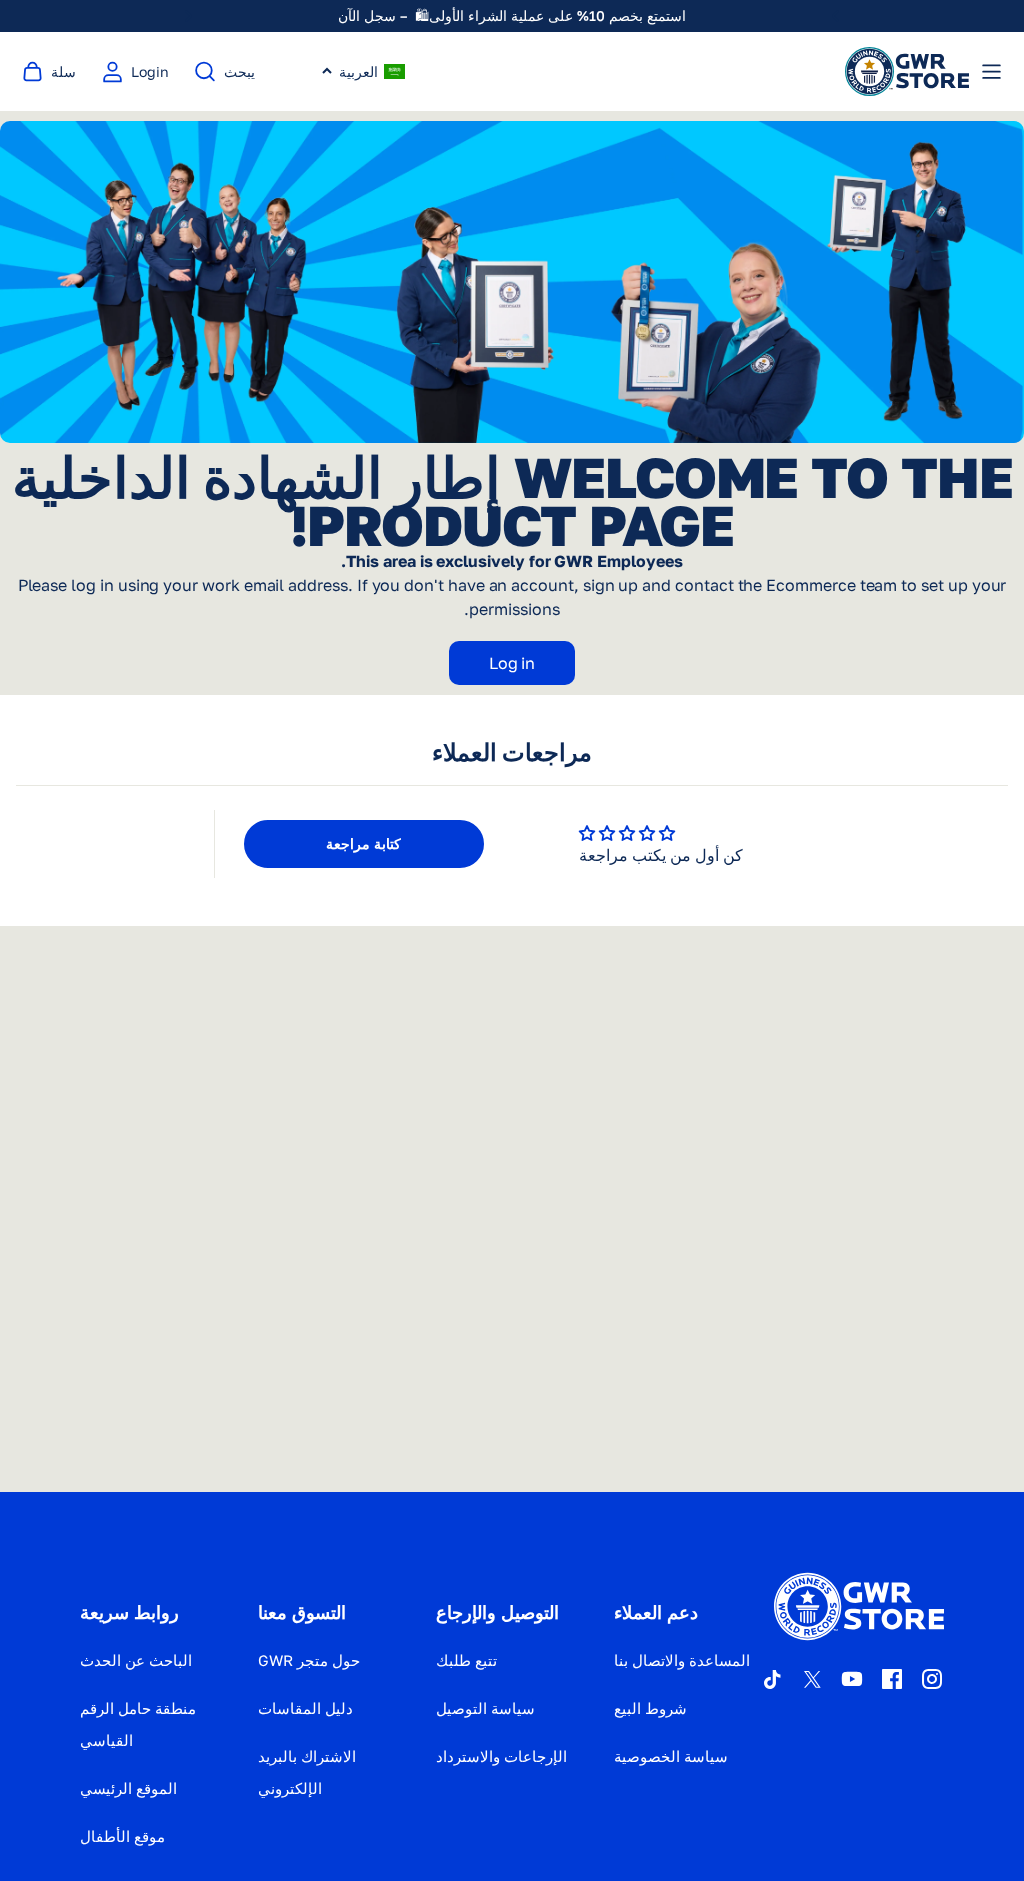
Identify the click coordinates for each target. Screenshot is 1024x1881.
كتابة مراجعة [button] (363, 843)
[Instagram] (932, 1679)
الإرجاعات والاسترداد (501, 1756)
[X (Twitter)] (812, 1679)
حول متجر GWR (309, 1660)
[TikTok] (772, 1679)
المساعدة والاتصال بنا (682, 1660)
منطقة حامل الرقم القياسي (138, 1724)
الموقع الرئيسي (128, 1788)
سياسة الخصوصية (671, 1756)
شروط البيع (650, 1708)
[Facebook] (892, 1679)
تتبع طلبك (466, 1660)
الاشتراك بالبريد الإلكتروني (307, 1772)
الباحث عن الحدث (136, 1660)
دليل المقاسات (305, 1708)
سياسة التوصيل (485, 1708)
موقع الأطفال (122, 1836)
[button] (363, 72)
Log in (512, 663)
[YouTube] (852, 1679)
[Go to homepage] (907, 71)
